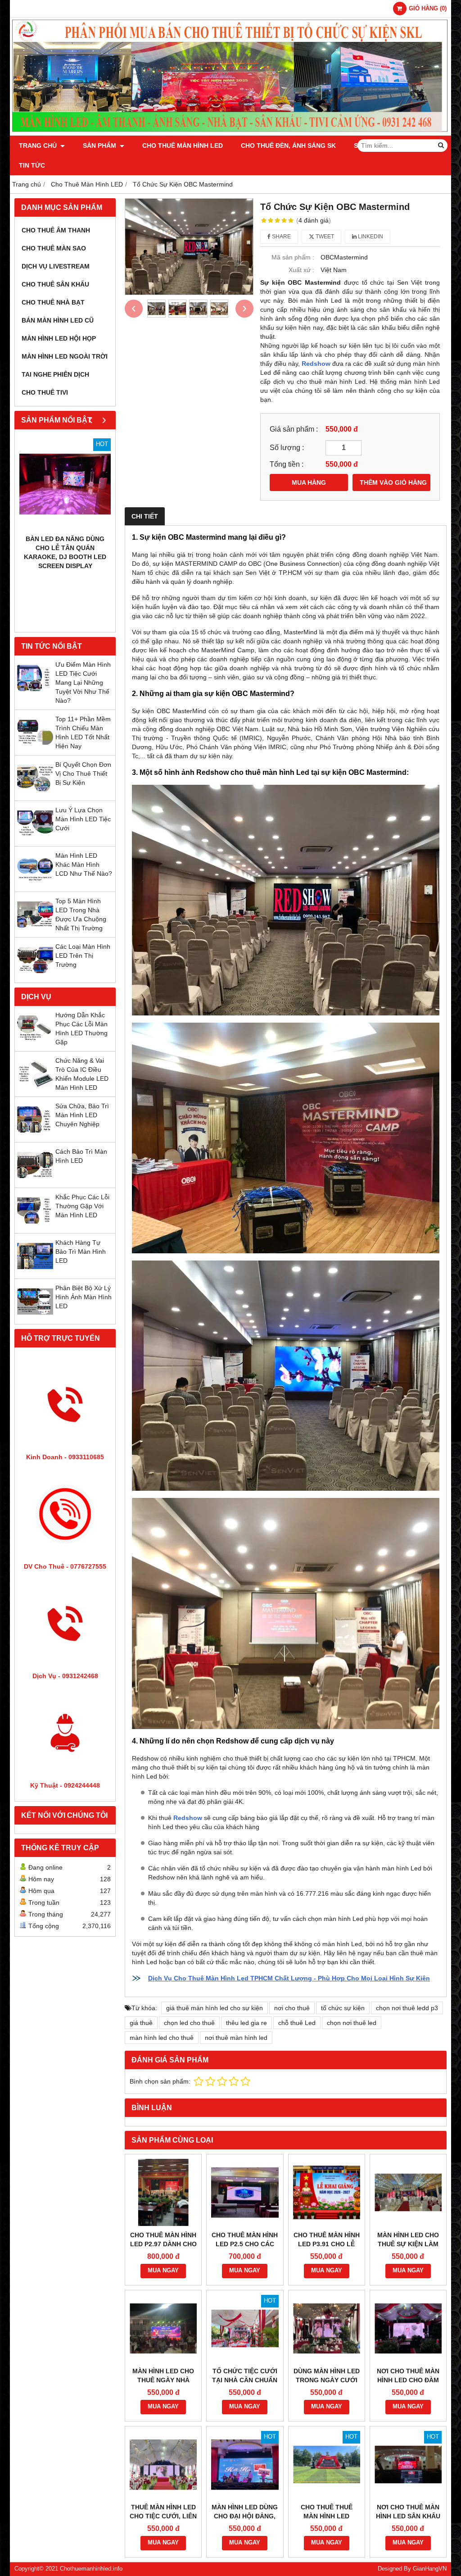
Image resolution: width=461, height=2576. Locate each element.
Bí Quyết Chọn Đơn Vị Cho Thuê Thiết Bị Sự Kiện (83, 774)
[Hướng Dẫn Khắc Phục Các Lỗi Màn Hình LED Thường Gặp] (35, 1044)
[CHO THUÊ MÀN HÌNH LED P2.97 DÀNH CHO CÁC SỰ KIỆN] (163, 2192)
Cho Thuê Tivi (45, 392)
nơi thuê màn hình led (236, 2038)
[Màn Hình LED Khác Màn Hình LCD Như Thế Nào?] (35, 885)
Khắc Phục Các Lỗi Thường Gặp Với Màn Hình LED (82, 1206)
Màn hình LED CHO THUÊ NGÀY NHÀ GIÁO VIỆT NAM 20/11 (163, 2380)
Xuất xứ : (301, 270)
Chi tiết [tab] (145, 516)
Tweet (324, 237)
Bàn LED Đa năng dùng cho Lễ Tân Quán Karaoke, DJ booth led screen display (65, 552)
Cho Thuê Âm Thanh (56, 230)
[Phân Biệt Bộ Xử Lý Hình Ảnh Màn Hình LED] (35, 1317)
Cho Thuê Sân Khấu (55, 284)
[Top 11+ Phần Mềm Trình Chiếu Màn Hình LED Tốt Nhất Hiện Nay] (35, 748)
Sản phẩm (100, 146)
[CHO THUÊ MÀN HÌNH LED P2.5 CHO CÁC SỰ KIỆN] (245, 2192)
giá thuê (141, 2023)
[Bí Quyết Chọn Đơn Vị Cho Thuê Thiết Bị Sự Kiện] (35, 794)
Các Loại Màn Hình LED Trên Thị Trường (83, 956)
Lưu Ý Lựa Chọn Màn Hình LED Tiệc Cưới (83, 819)
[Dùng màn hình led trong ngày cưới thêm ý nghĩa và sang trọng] (327, 2328)
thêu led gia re (246, 2023)
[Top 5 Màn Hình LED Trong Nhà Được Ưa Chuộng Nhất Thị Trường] (35, 930)
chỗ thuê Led (297, 2023)
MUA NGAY (163, 2271)
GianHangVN (430, 2569)
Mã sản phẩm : (293, 257)
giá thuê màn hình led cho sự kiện (215, 2008)
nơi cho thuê (292, 2008)
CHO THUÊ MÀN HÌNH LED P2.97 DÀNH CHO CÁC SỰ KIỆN (163, 2244)
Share (281, 237)
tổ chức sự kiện (343, 2008)
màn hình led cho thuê (162, 2038)
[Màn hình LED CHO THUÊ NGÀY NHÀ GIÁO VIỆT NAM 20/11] (163, 2328)
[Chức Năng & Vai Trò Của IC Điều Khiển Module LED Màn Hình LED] (35, 1090)
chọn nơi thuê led (352, 2023)
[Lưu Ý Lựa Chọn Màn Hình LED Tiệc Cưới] (35, 839)
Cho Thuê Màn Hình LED (183, 146)
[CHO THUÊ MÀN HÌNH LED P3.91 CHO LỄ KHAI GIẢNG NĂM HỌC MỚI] (327, 2192)
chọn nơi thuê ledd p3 (407, 2008)
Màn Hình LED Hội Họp (59, 338)
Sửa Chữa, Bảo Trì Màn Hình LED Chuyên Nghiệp (82, 1115)
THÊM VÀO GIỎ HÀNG (393, 482)
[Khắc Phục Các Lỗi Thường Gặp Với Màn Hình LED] (35, 1226)
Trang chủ (39, 146)
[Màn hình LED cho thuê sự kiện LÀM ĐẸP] (408, 2192)
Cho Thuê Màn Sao (54, 248)
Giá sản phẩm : (294, 429)
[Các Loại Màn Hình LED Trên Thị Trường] (35, 976)
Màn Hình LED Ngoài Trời (65, 356)
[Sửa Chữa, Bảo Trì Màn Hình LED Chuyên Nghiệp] (35, 1135)
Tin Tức (32, 165)
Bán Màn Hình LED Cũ (58, 320)
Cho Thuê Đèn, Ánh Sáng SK (288, 146)
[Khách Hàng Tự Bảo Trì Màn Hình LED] (35, 1272)
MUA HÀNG (309, 482)
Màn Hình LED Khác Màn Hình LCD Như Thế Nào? (84, 865)
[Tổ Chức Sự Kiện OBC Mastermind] (189, 247)
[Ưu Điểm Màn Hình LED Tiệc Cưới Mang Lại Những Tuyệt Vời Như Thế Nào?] (35, 694)
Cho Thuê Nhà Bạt (53, 302)
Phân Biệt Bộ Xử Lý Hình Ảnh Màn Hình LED (84, 1297)
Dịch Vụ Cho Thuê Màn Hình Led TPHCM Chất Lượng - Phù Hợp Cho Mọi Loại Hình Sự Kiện (289, 1978)
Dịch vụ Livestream (56, 266)
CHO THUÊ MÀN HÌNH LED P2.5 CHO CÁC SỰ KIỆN (245, 2244)
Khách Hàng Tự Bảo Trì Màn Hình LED (81, 1252)
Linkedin (370, 237)
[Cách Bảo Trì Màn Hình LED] (35, 1181)
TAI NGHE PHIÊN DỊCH (55, 374)
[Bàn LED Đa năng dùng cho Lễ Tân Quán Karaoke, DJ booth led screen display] (65, 484)
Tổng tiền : (287, 464)
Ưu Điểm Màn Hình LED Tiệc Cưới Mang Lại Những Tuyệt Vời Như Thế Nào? (83, 683)
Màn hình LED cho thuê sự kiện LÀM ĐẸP (408, 2244)
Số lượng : (287, 447)
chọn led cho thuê (189, 2023)
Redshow (316, 364)
